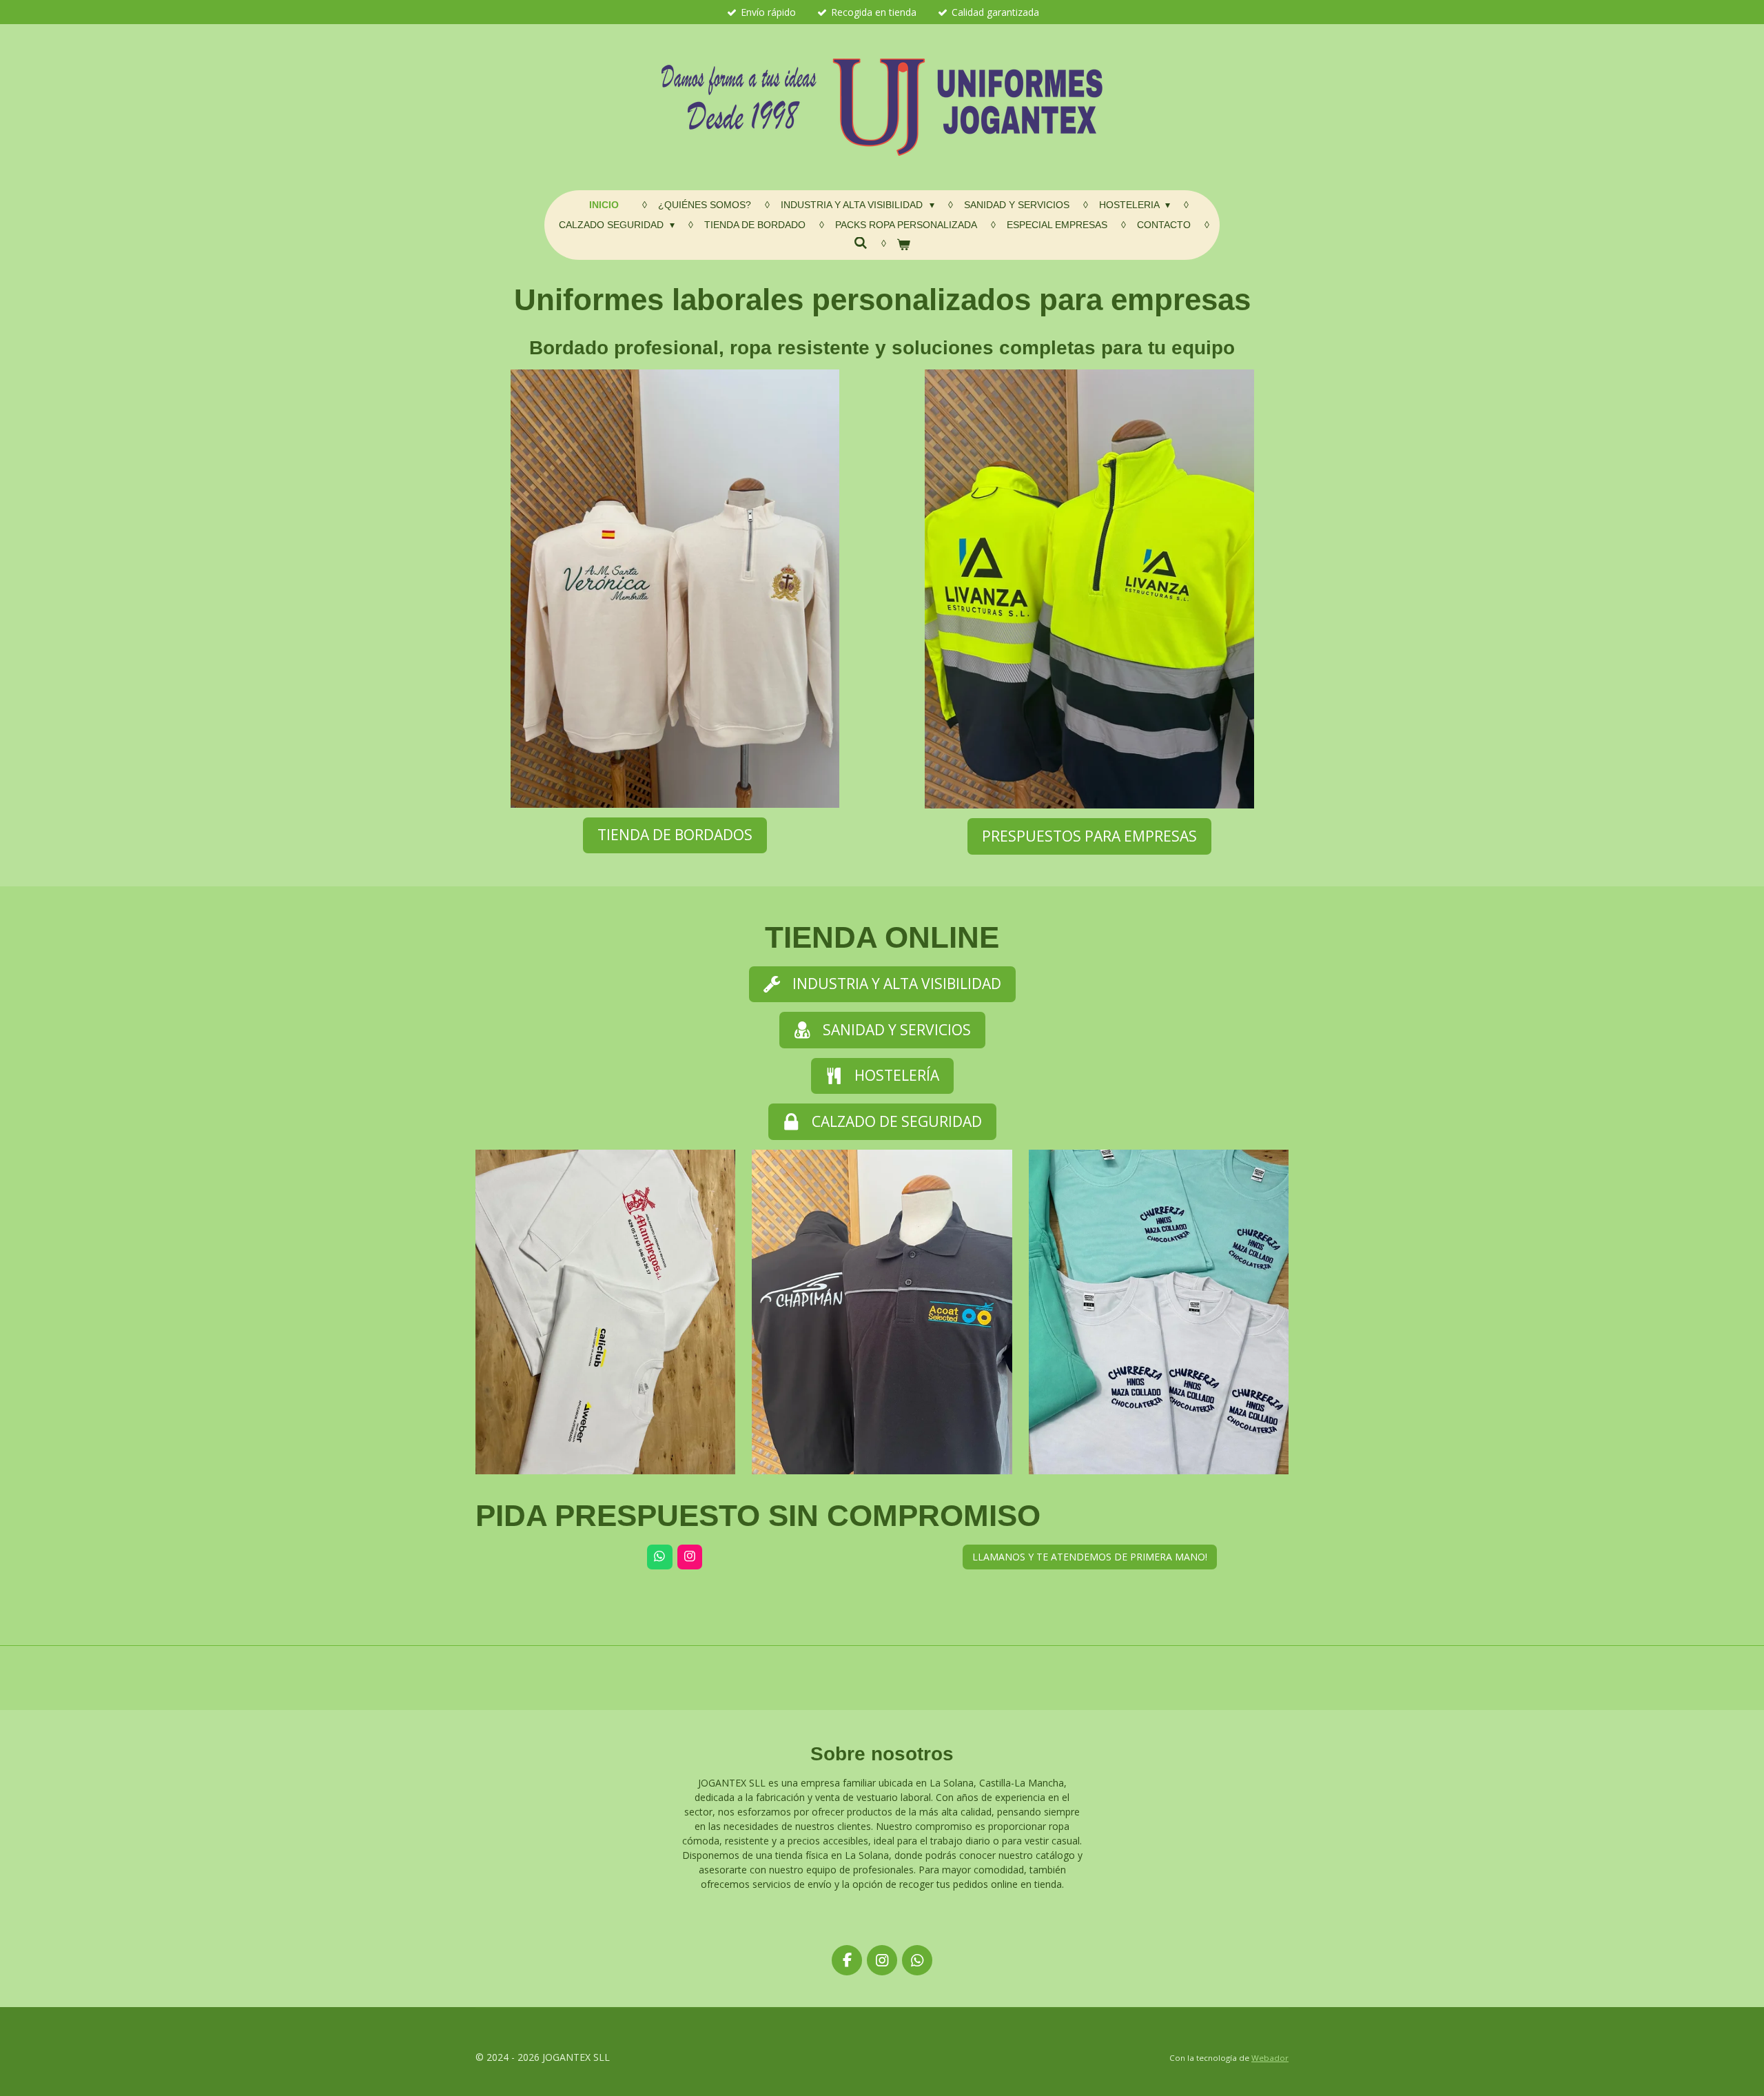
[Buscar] (861, 243)
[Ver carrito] (904, 245)
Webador (1270, 2058)
